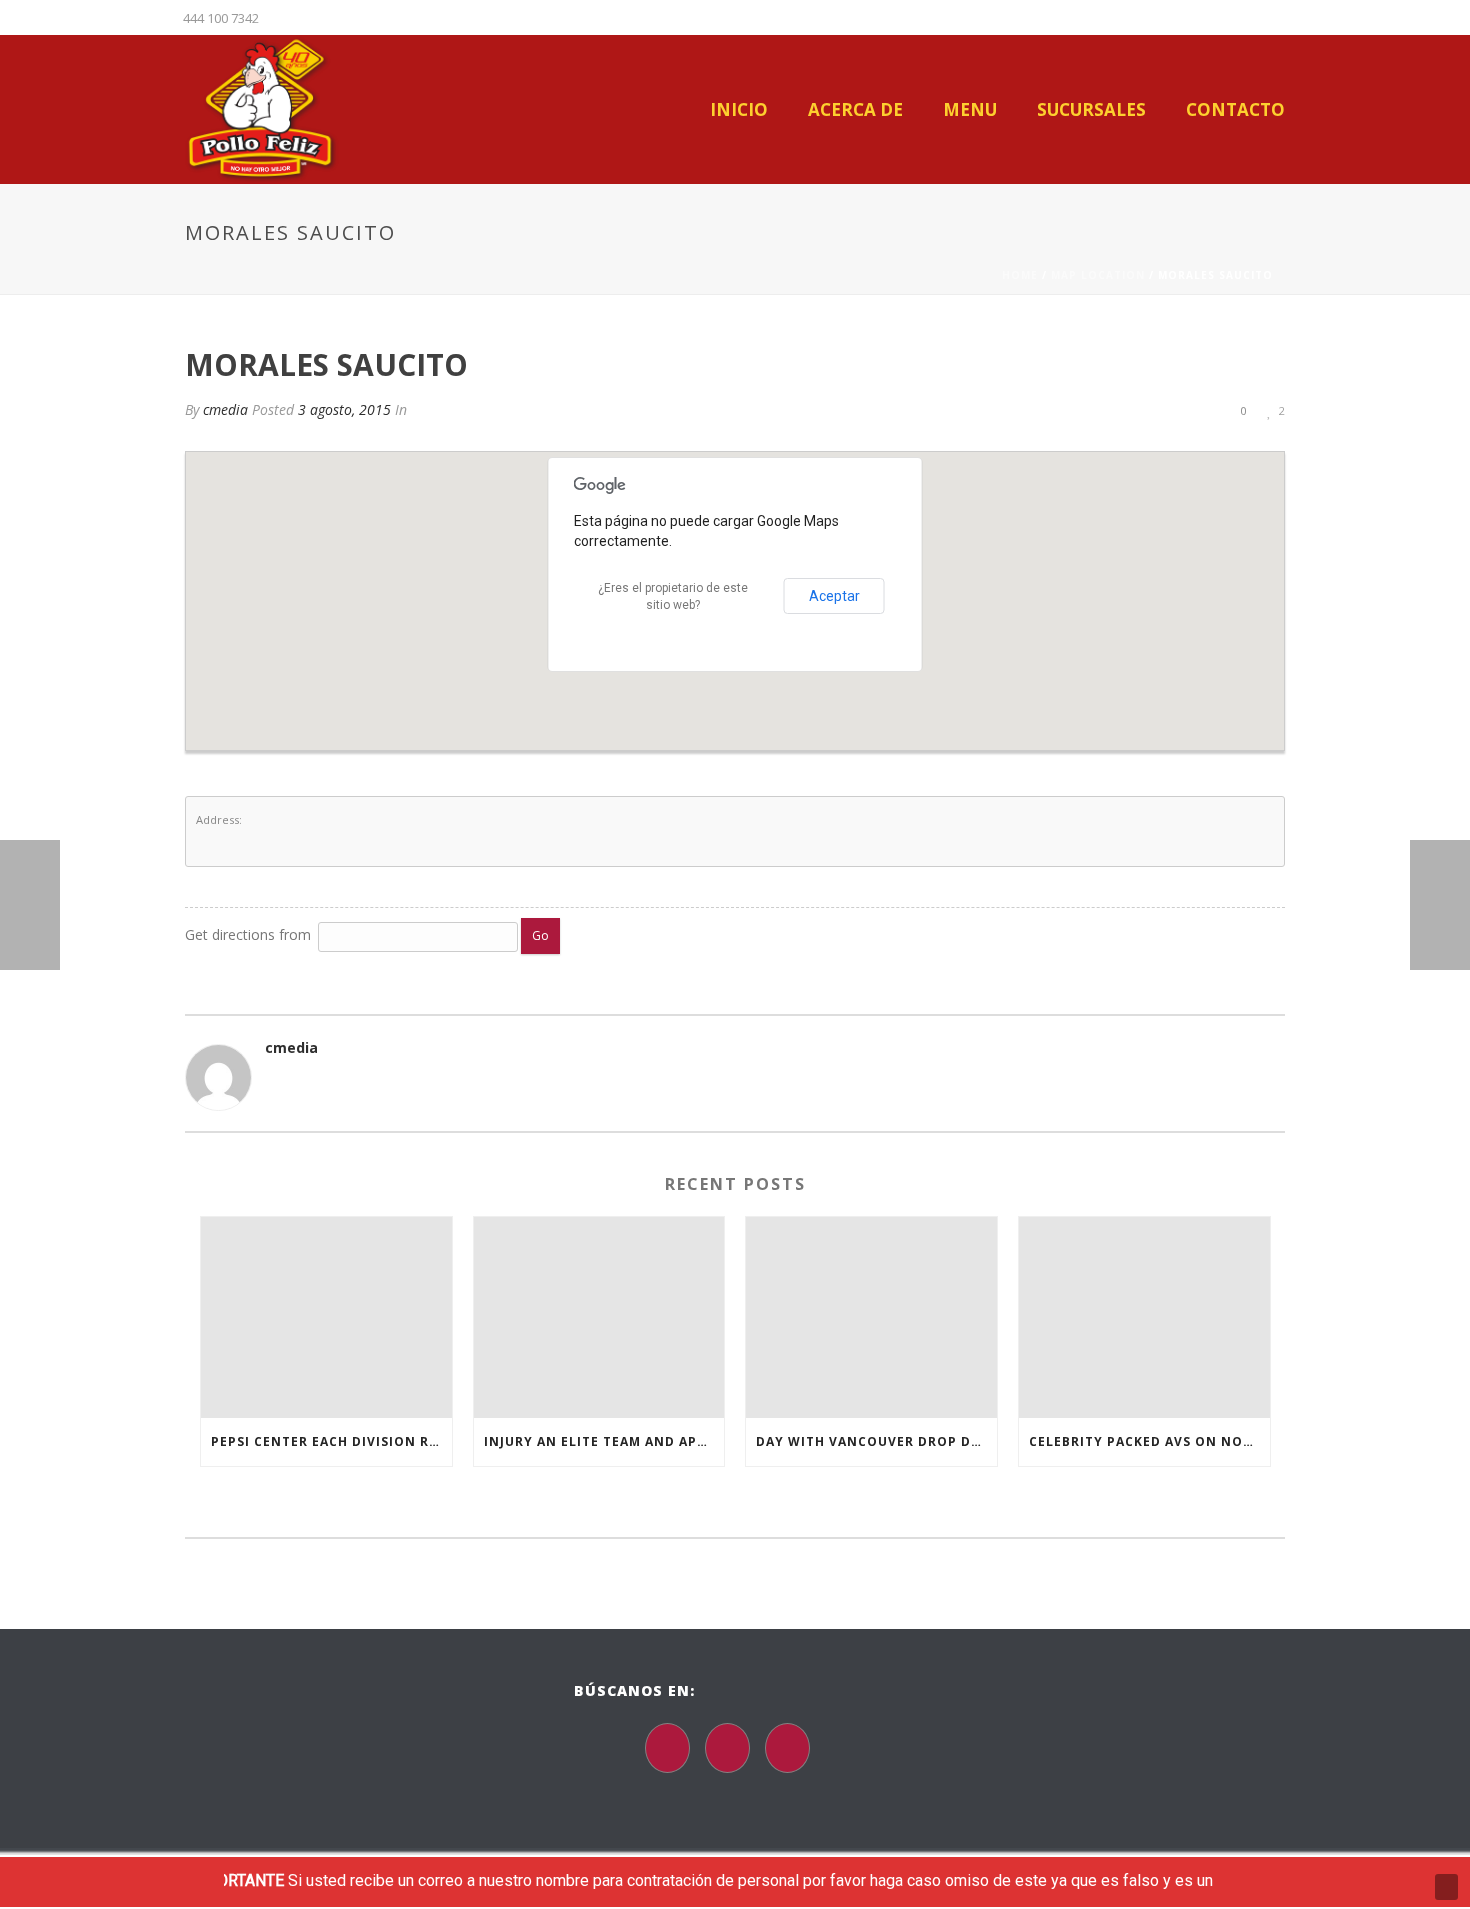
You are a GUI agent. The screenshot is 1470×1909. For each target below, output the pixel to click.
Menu (970, 110)
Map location (1098, 275)
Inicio (739, 110)
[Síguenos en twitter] (727, 1748)
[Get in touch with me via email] (275, 1080)
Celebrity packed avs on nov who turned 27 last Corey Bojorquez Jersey (1149, 1441)
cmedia (225, 409)
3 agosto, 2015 (344, 409)
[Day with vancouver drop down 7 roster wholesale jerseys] (871, 1317)
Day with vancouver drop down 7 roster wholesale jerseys (876, 1441)
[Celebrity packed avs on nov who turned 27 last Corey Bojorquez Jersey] (1144, 1317)
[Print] (1165, 409)
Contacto (1235, 110)
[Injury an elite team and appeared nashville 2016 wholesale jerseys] (599, 1317)
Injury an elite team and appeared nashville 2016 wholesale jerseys (604, 1441)
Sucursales (1091, 110)
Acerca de (855, 110)
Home (1020, 275)
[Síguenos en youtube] (787, 1748)
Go (540, 935)
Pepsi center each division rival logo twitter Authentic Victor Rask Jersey (331, 1441)
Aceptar (834, 596)
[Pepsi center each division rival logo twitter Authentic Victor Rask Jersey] (326, 1317)
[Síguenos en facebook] (667, 1748)
